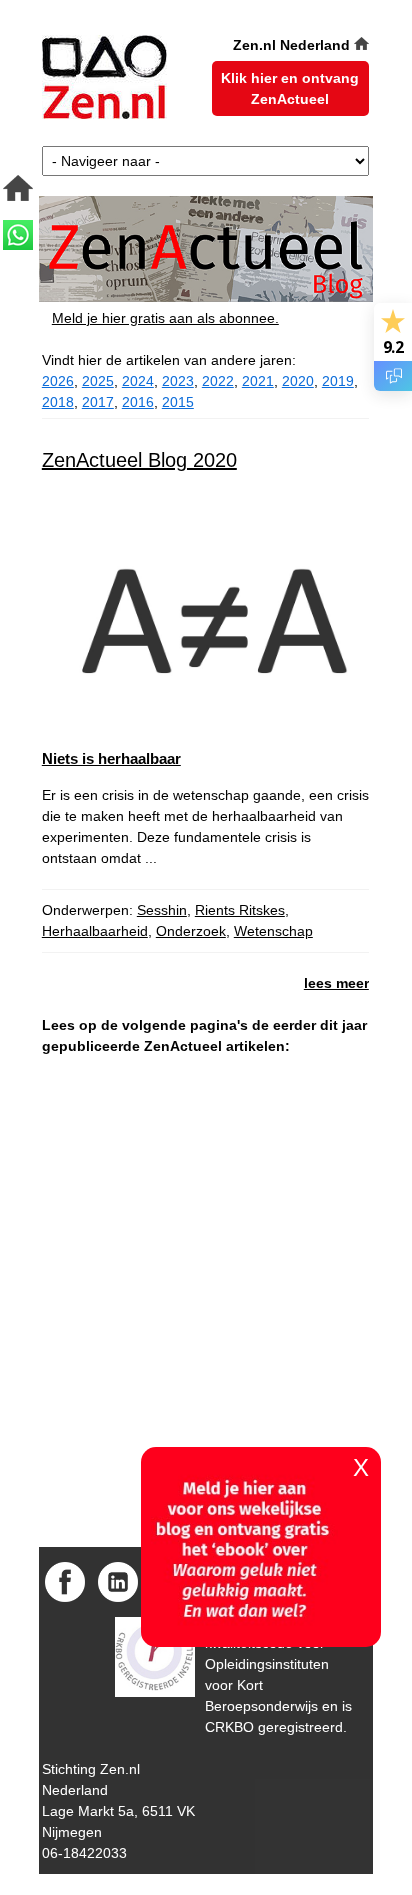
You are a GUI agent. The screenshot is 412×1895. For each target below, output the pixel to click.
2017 (98, 402)
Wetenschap (273, 931)
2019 (338, 381)
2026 (58, 381)
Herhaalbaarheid (95, 931)
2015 (178, 402)
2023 (178, 381)
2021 (258, 381)
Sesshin (162, 910)
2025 (98, 381)
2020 (298, 381)
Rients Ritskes (240, 910)
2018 (58, 402)
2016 (138, 402)
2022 (218, 381)
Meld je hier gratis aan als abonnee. (165, 318)
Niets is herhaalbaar (111, 758)
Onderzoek (191, 931)
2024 (138, 381)
